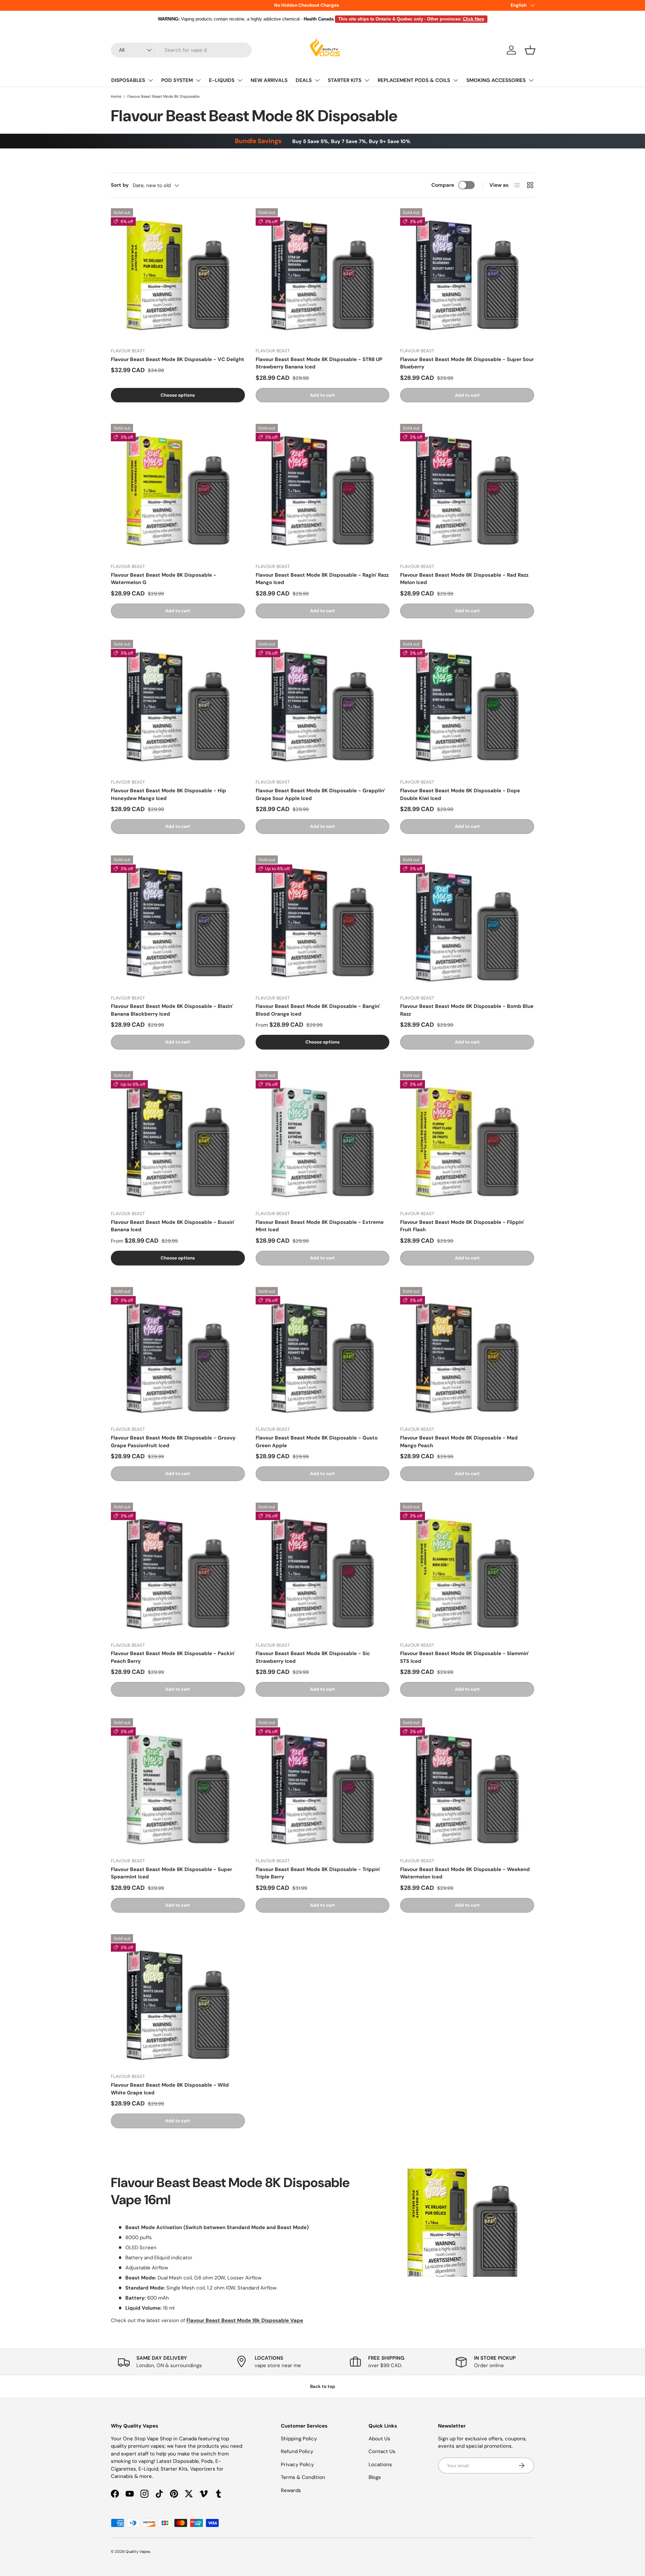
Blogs (375, 2477)
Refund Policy (297, 2451)
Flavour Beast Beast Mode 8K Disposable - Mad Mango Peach (459, 1442)
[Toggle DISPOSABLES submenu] (150, 80)
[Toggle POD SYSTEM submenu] (198, 80)
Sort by (120, 185)
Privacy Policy (297, 2464)
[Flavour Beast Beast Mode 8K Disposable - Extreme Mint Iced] (323, 1138)
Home (116, 96)
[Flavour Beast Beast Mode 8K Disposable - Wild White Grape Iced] (178, 2001)
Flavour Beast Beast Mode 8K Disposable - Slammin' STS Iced (464, 1657)
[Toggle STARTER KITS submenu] (367, 80)
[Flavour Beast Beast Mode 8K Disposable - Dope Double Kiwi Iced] (467, 707)
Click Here (474, 19)
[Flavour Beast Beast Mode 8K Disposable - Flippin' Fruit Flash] (467, 1138)
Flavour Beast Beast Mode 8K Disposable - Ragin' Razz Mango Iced (322, 579)
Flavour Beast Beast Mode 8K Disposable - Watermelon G (164, 579)
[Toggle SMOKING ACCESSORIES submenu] (531, 80)
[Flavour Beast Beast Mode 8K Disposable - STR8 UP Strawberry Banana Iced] (323, 275)
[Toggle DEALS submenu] (317, 80)
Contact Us (382, 2451)
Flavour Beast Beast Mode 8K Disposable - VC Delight (178, 359)
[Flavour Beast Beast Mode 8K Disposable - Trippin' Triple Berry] (323, 1785)
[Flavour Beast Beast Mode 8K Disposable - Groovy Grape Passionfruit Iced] (178, 1354)
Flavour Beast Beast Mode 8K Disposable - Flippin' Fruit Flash (462, 1226)
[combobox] (181, 50)
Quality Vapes (138, 2551)
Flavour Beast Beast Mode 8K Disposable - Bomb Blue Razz (467, 1010)
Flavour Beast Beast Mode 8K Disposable (163, 96)
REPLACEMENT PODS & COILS (414, 80)
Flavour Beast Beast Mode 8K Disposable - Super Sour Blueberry (467, 363)
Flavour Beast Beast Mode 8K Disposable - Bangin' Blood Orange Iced (318, 1010)
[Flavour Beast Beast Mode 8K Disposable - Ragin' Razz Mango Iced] (323, 491)
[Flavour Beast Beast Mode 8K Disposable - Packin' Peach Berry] (178, 1570)
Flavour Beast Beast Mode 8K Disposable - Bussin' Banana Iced (173, 1226)
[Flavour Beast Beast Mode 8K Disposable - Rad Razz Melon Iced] (467, 491)
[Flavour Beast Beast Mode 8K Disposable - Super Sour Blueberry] (467, 275)
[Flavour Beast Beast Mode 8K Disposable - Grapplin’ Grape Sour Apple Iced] (323, 707)
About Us (379, 2439)
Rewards (291, 2490)
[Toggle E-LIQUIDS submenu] (240, 80)
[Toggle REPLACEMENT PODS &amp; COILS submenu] (456, 80)
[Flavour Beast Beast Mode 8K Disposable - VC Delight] (178, 275)
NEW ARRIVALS (269, 80)
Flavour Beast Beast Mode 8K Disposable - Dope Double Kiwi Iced (460, 794)
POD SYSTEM (177, 80)
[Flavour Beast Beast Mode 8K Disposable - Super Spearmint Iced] (178, 1785)
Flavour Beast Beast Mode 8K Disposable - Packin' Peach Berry (173, 1657)
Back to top (323, 2386)
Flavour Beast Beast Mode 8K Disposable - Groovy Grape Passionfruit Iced (173, 1442)
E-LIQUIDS (222, 80)
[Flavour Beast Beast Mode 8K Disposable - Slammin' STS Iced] (467, 1570)
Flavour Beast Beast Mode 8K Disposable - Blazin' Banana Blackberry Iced (172, 1010)
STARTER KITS (345, 80)
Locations (380, 2464)
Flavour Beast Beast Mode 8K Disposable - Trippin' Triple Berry (318, 1873)
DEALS (304, 80)
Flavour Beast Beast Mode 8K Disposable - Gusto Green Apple (317, 1442)
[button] (530, 50)
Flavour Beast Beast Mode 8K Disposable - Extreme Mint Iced (320, 1226)
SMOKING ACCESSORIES (496, 80)
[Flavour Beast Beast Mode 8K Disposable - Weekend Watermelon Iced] (467, 1785)
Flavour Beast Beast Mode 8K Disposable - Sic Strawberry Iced (313, 1657)
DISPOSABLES (128, 80)
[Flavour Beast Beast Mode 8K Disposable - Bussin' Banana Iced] (178, 1138)
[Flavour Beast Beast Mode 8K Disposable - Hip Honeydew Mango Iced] (178, 707)
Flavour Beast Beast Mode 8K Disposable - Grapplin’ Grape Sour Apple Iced (320, 794)
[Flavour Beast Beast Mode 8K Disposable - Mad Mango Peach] (467, 1354)
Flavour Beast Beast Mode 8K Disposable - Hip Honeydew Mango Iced (168, 794)
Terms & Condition (303, 2477)
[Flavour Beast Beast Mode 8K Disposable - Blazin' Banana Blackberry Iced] (178, 922)
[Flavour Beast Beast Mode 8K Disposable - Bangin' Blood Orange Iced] (323, 922)
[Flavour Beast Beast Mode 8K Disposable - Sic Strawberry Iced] (323, 1570)
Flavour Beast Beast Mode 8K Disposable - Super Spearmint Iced (171, 1873)
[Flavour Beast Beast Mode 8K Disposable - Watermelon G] (178, 491)
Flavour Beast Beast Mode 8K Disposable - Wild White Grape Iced (170, 2089)
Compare (443, 185)
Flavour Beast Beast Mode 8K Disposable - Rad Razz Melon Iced (464, 579)
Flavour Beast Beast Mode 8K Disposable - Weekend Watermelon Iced (465, 1873)
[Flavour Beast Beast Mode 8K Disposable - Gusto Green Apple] (323, 1354)
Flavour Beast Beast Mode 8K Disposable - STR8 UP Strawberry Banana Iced (319, 363)
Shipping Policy (299, 2439)
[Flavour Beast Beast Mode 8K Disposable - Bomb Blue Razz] (467, 922)
